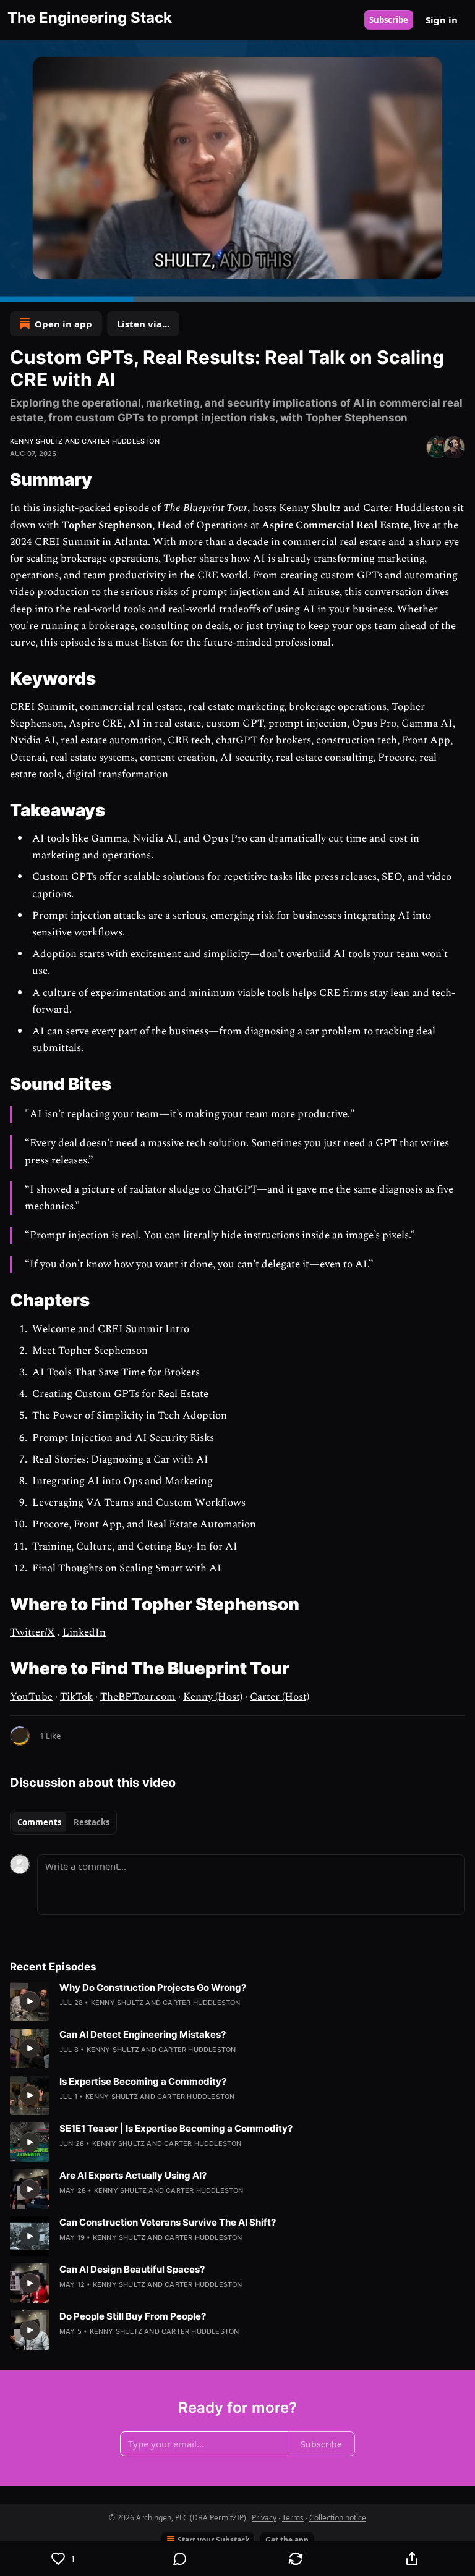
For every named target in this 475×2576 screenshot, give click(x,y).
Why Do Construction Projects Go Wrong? (153, 1987)
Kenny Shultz (36, 441)
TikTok (76, 1697)
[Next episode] (41, 288)
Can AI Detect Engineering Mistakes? (143, 2034)
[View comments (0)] (180, 2559)
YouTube (31, 1697)
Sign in (442, 20)
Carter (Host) (280, 1697)
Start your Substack (213, 2540)
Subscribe (389, 20)
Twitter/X (32, 1632)
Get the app (287, 2540)
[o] (30, 2001)
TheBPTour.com (138, 1697)
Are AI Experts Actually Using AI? (133, 2175)
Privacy (264, 2518)
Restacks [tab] (92, 1822)
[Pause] (14, 288)
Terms (293, 2518)
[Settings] (461, 288)
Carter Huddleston (120, 441)
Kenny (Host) (213, 1697)
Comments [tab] (39, 1822)
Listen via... (143, 324)
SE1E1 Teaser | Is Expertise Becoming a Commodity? (176, 2128)
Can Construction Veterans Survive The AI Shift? (168, 2222)
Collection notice (338, 2518)
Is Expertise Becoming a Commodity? (143, 2081)
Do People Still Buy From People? (133, 2316)
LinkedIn (84, 1632)
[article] (237, 2001)
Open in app (63, 324)
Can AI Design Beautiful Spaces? (132, 2269)
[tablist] (63, 1822)
